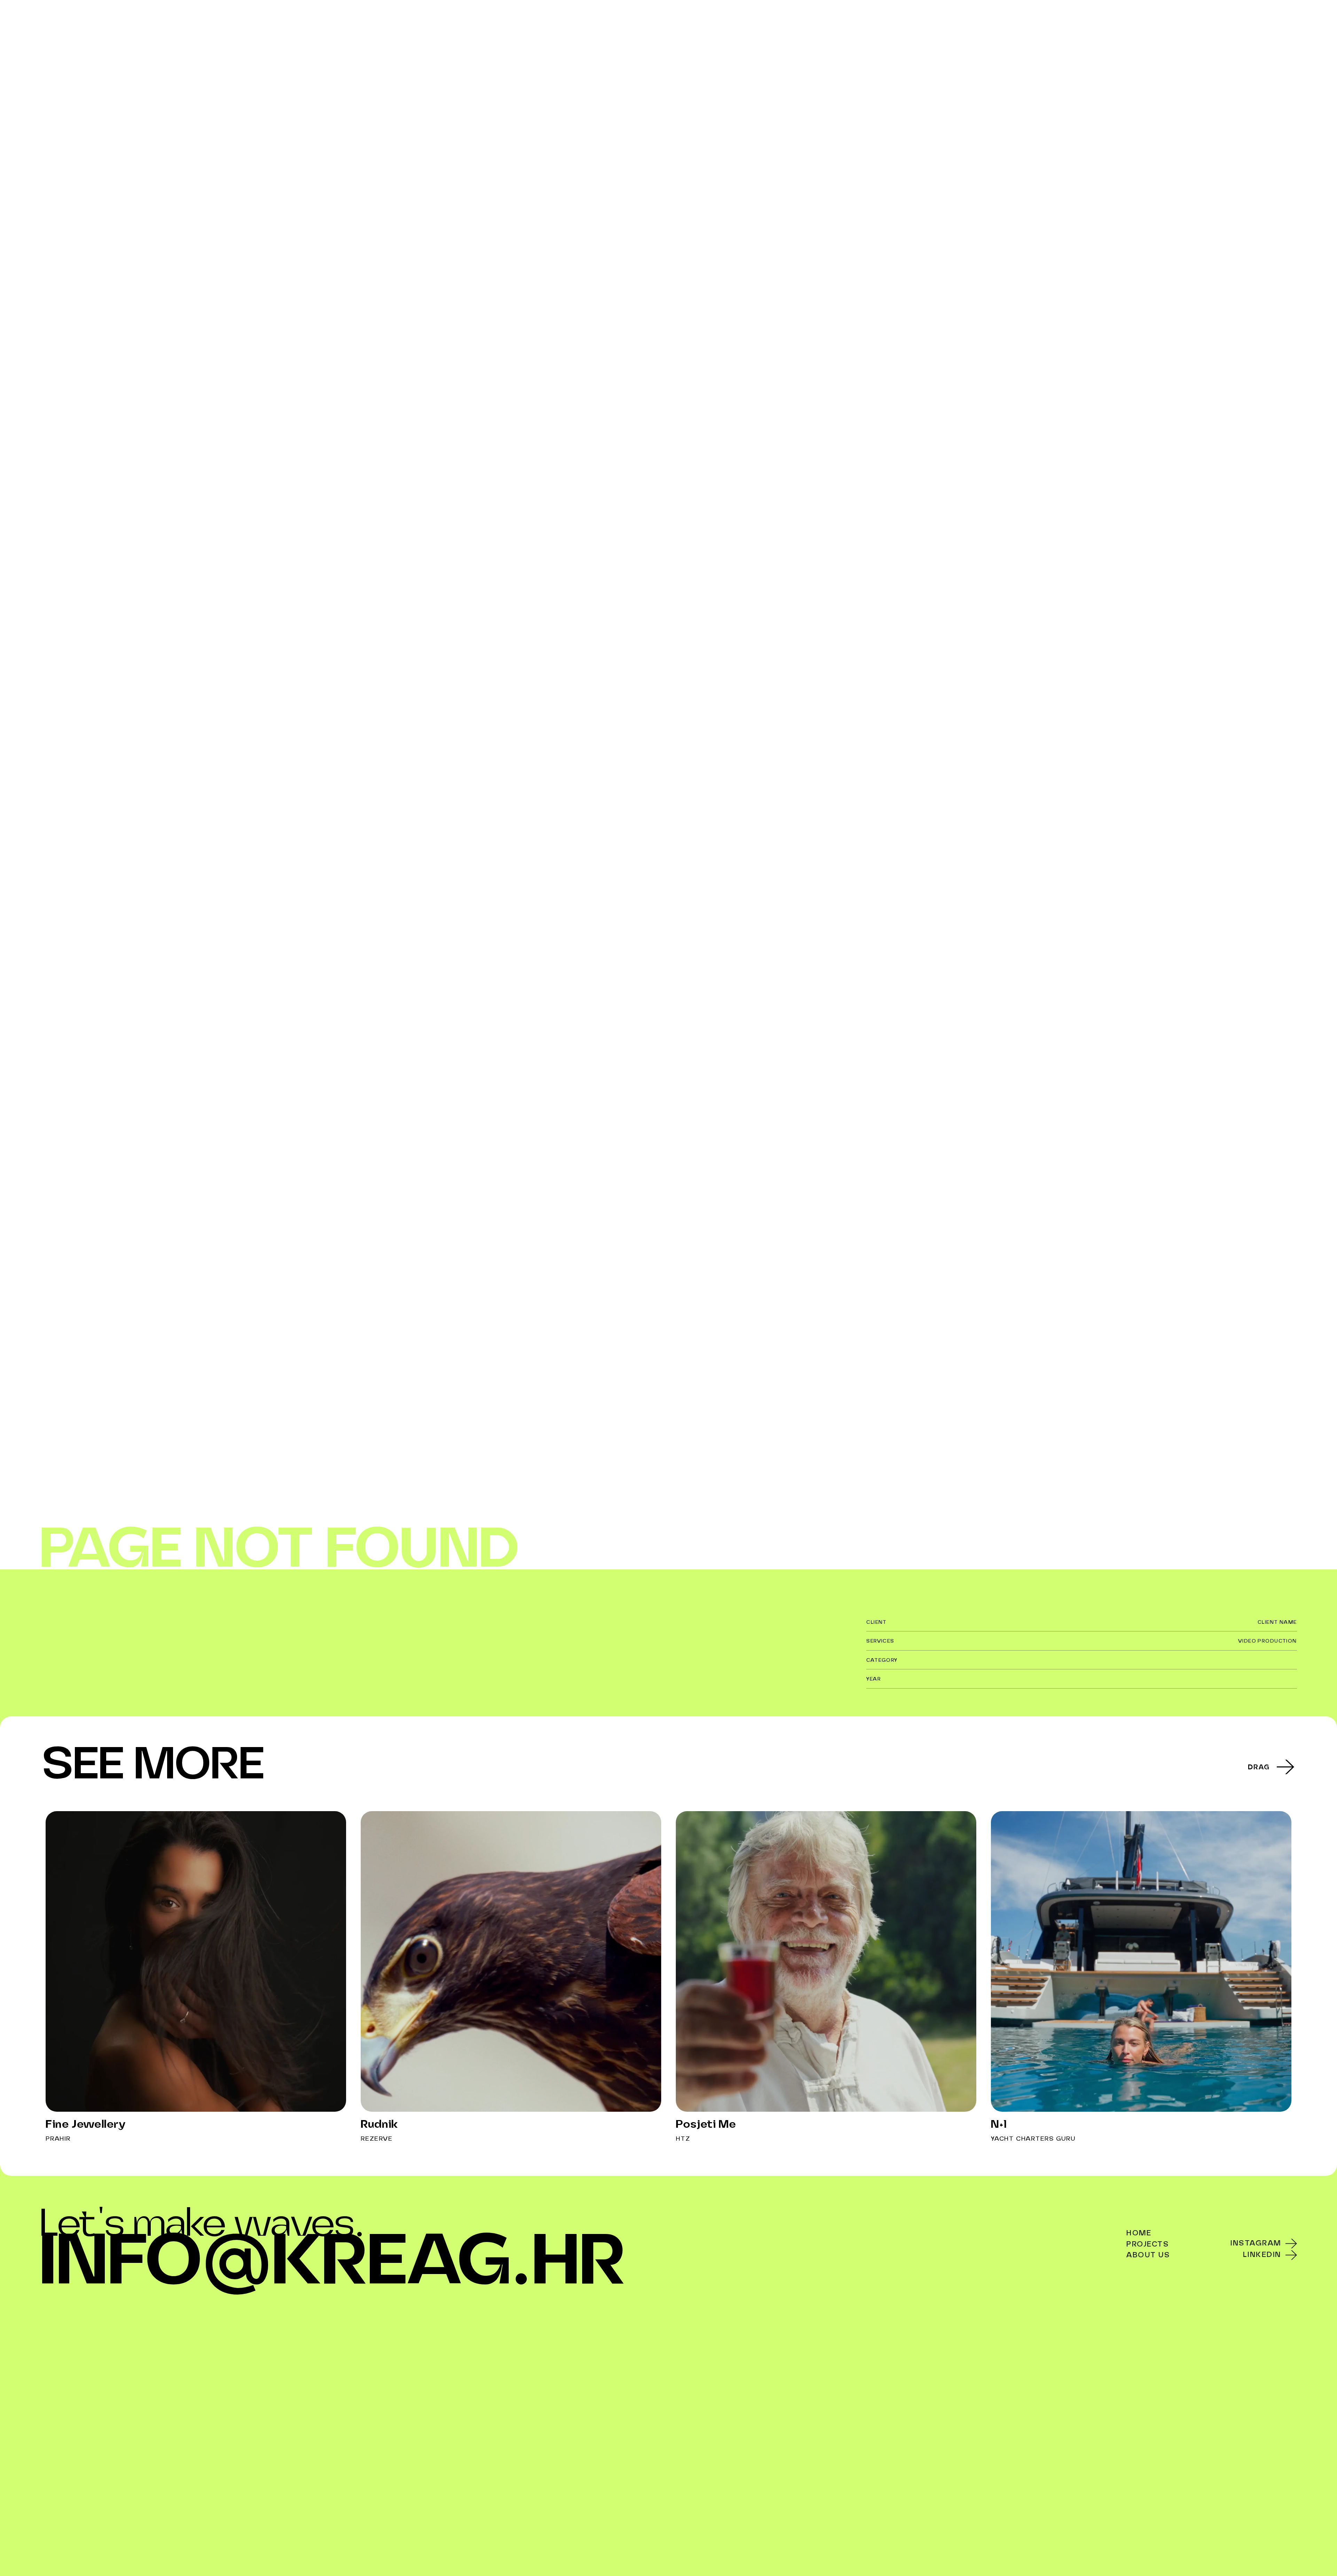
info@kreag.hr (333, 2264)
